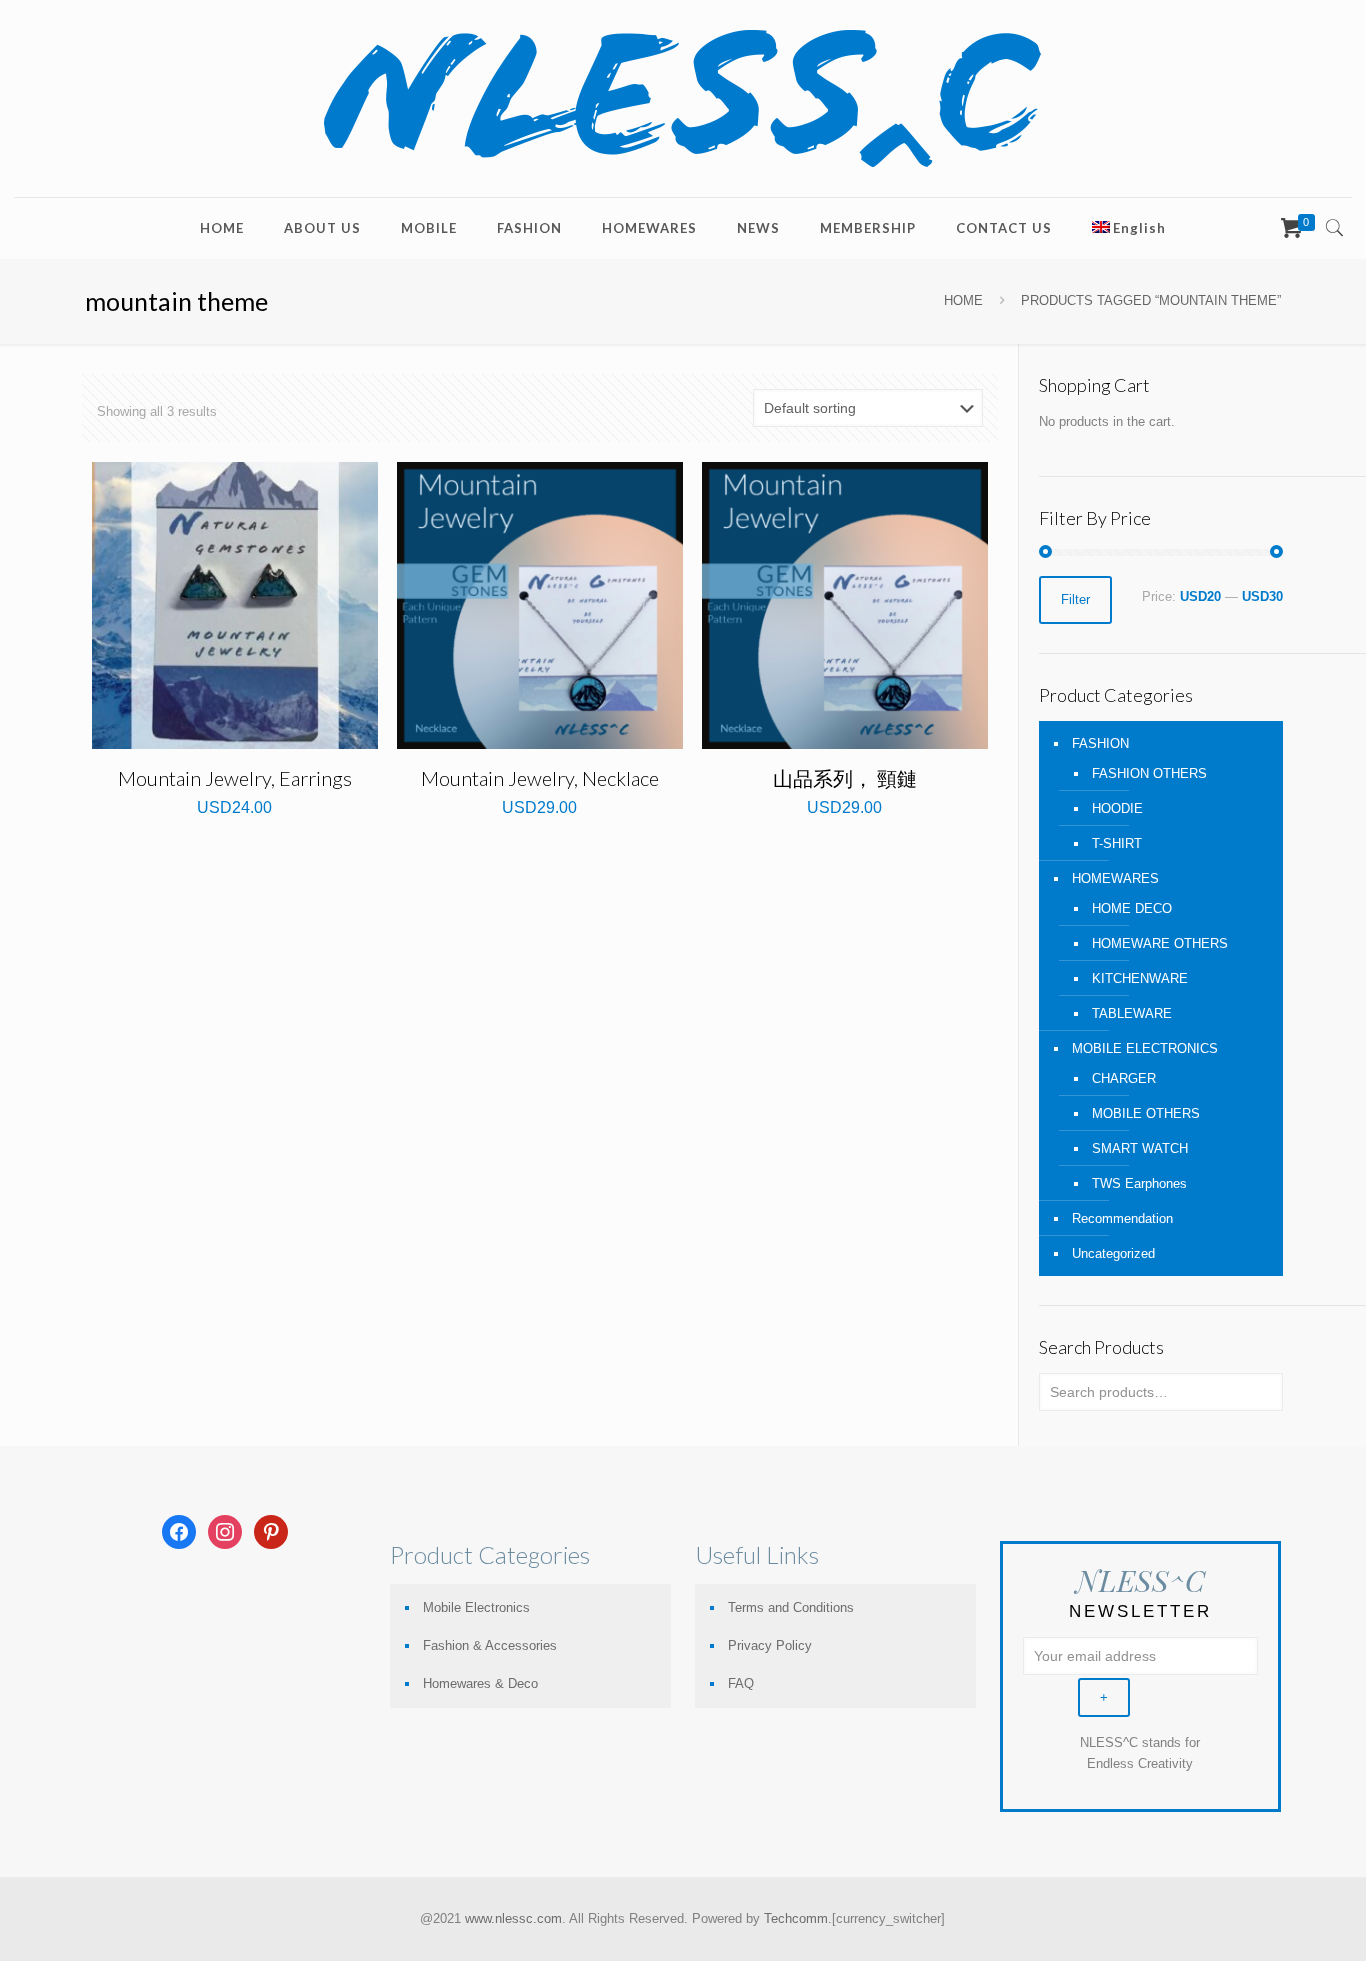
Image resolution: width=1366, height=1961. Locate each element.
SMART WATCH (1140, 1148)
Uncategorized (1113, 1253)
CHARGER (1124, 1078)
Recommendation (1122, 1218)
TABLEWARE (1132, 1013)
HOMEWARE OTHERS (1160, 943)
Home (963, 300)
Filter (1075, 599)
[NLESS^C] (683, 98)
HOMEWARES (1115, 878)
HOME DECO (1132, 908)
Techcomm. (798, 1918)
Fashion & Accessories (490, 1645)
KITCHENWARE (1140, 978)
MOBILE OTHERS (1146, 1113)
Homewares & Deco (480, 1683)
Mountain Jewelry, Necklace (540, 778)
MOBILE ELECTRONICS (1145, 1048)
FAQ (741, 1683)
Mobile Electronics (476, 1607)
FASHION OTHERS (1149, 773)
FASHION (1100, 743)
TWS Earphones (1139, 1183)
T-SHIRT (1117, 843)
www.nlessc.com (513, 1918)
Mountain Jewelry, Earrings (235, 778)
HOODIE (1117, 808)
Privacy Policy (770, 1645)
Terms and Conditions (791, 1607)
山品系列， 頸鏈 (845, 778)
